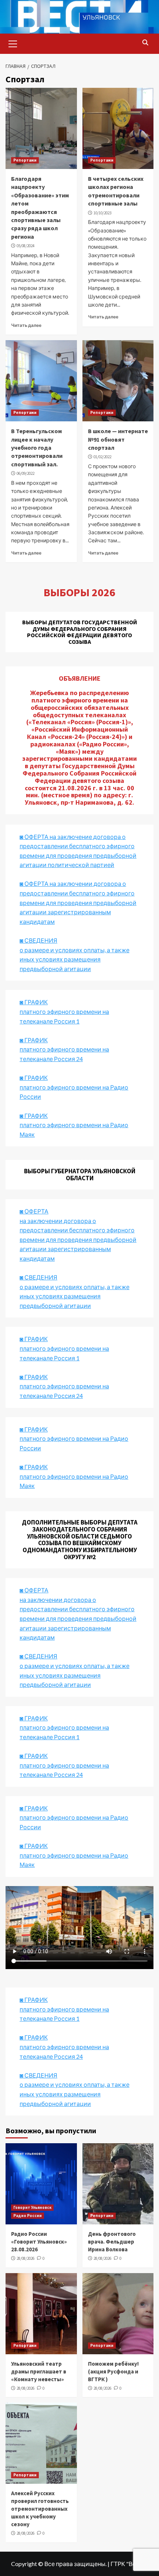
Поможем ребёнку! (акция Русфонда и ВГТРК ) (113, 2371)
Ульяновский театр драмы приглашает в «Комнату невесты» (39, 2371)
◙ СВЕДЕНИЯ (38, 1656)
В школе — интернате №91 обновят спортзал (118, 439)
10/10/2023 (102, 213)
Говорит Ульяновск (32, 2207)
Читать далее (26, 325)
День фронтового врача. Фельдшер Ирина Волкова (112, 2242)
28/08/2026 (26, 2258)
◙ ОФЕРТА (34, 1590)
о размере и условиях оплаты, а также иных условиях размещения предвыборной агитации (75, 1675)
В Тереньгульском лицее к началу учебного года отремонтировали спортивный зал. (37, 448)
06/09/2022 (26, 473)
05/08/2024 (26, 246)
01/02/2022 (102, 457)
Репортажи (25, 160)
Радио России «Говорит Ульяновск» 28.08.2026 (39, 2242)
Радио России (28, 2216)
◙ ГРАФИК (34, 1002)
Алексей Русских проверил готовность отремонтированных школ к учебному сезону (40, 2509)
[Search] (145, 43)
